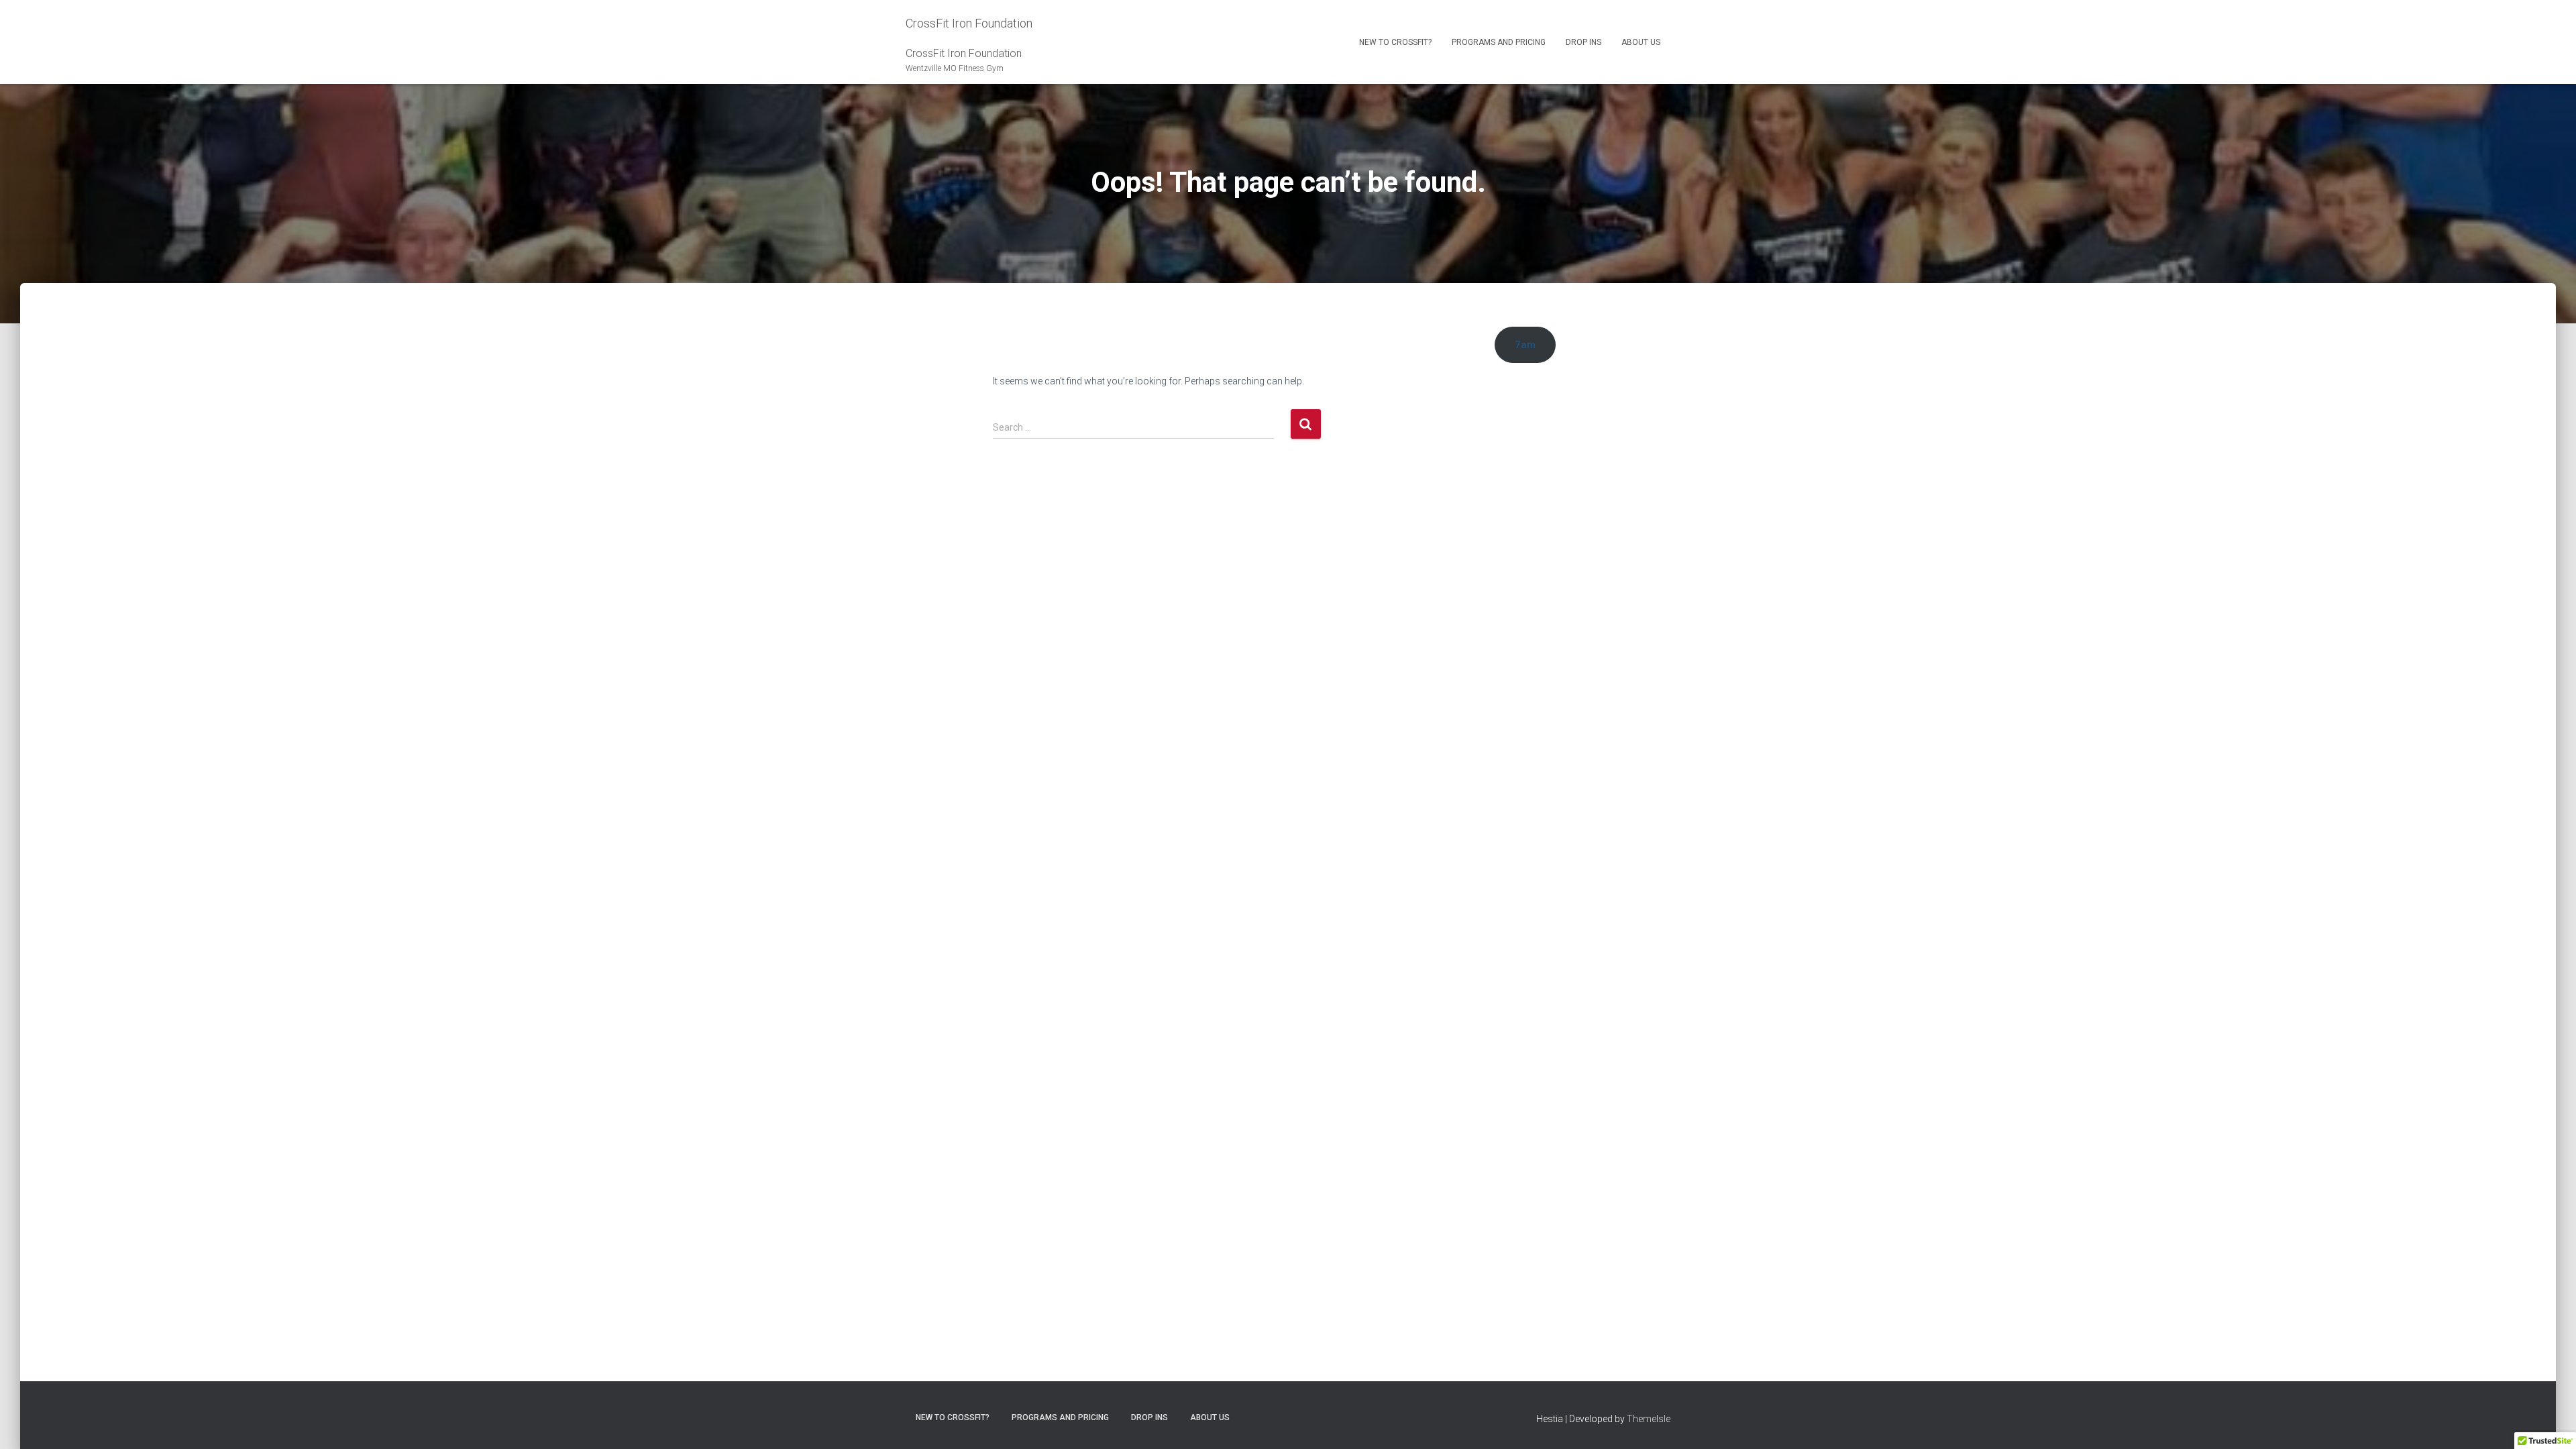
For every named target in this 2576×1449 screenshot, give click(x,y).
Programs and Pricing (1499, 42)
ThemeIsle (1649, 1419)
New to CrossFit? (1395, 42)
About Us (1641, 42)
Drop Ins (1584, 42)
